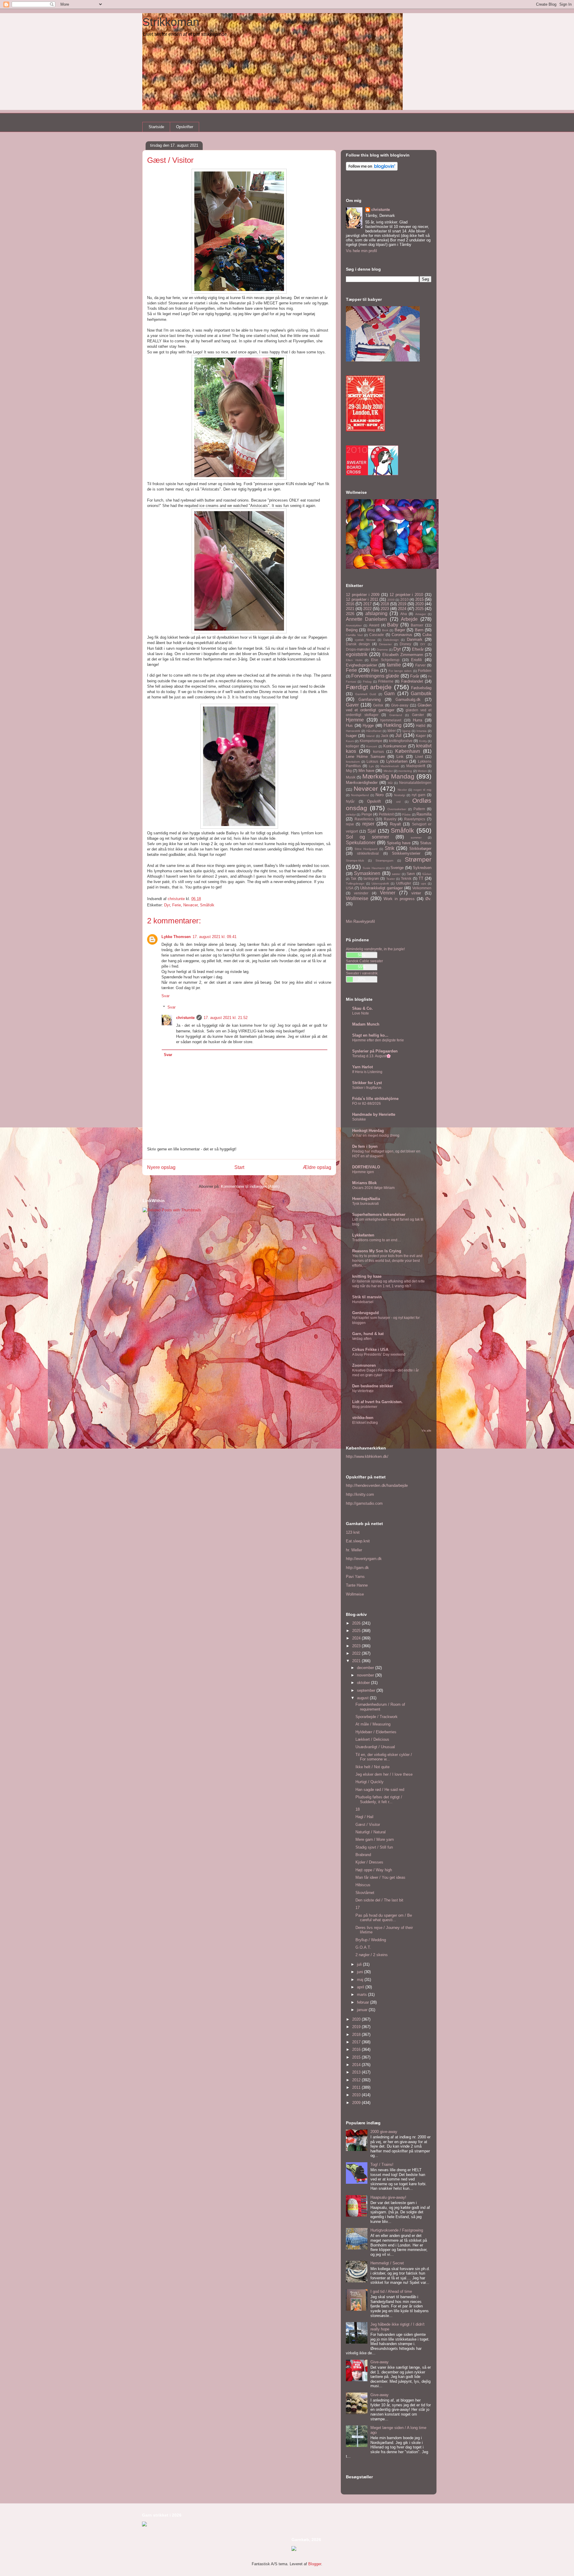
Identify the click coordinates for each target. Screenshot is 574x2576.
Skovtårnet (365, 1893)
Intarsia (422, 731)
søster (396, 874)
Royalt (395, 824)
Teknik (406, 878)
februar (364, 2002)
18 (358, 1809)
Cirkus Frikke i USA (370, 1350)
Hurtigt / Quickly (370, 1782)
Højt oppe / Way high (374, 1870)
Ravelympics (415, 819)
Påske (406, 815)
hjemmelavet (391, 720)
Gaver (352, 705)
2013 (357, 2072)
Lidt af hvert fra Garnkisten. (377, 1402)
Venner (388, 893)
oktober (364, 1683)
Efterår (418, 649)
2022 (367, 609)
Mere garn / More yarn (375, 1839)
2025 (419, 609)
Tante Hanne (357, 1585)
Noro (380, 795)
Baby (393, 625)
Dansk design (358, 644)
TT (421, 878)
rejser (368, 824)
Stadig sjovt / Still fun (374, 1847)
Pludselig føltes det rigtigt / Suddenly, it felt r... (379, 1799)
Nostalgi (400, 795)
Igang (406, 731)
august (363, 1698)
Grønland (396, 715)
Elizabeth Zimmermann (403, 655)
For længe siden (400, 671)
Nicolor (402, 790)
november (366, 1675)
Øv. (428, 899)
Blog (371, 630)
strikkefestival (368, 853)
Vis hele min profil (361, 251)
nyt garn (419, 795)
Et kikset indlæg (365, 1423)
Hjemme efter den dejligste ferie (378, 1040)
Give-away (400, 705)
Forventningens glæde (375, 676)
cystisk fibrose (365, 640)
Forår (415, 676)
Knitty (423, 741)
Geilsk (378, 705)
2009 (391, 600)
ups (423, 884)
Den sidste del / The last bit (379, 1900)
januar (363, 2010)
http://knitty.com (360, 1494)
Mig (349, 771)
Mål (390, 783)
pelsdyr (351, 815)
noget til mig (422, 790)
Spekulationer (361, 843)
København (408, 751)
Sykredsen (422, 868)
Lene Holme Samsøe (365, 757)
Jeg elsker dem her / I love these (384, 1774)
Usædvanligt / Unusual (375, 1747)
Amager (421, 614)
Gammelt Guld (366, 694)
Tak (354, 878)
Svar (165, 996)
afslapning (376, 613)
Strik (390, 848)
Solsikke (359, 1119)
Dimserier (385, 644)
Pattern (419, 809)
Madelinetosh (390, 766)
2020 (419, 604)
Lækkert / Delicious (372, 1739)
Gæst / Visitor (368, 1825)
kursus (378, 751)
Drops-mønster (358, 649)
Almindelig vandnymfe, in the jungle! (375, 949)
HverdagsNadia (366, 1199)
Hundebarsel (363, 1302)
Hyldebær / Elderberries (376, 1732)
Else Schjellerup (385, 660)
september (367, 1690)
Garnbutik (421, 694)
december (366, 1668)
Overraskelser (397, 809)
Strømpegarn (384, 861)
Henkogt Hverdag (368, 1131)
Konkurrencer (395, 746)
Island (370, 736)
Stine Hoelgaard (366, 849)
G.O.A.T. (363, 1947)
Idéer (392, 731)
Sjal (372, 831)
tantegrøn (371, 878)
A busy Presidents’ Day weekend (379, 1354)
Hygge (368, 725)
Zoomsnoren (364, 1365)
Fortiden (425, 671)
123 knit (353, 1532)
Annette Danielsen (366, 619)
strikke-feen (363, 1418)
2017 (367, 604)
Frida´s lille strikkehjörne (375, 1099)
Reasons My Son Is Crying (377, 1251)
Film (375, 671)
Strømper (418, 859)
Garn (389, 694)
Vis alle (426, 1430)
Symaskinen (367, 873)
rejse (350, 824)
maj (361, 1980)
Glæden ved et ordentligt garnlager (389, 708)
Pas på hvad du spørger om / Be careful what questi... (384, 1918)
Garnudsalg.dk (408, 699)
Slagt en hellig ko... (370, 1035)
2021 (350, 609)
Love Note (361, 1013)
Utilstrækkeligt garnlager (381, 888)
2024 (402, 609)
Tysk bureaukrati (365, 1204)
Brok (385, 630)
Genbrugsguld (365, 1313)
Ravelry (390, 819)
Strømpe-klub (355, 861)
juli (360, 1964)
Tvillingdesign (355, 884)
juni (361, 1972)
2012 (357, 2080)
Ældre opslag (317, 1167)
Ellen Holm (354, 660)
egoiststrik (357, 654)
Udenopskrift (380, 884)
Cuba (427, 635)
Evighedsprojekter (361, 665)
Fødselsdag (421, 688)
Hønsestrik (353, 731)
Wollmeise (357, 898)
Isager (351, 736)
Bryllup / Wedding (371, 1940)
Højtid (421, 725)
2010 (404, 599)
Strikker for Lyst (367, 1083)
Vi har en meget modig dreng (376, 1135)
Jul (398, 735)
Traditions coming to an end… (377, 1240)
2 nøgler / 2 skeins (372, 1955)
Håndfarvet (374, 731)
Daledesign (391, 640)
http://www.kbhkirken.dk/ (367, 1456)
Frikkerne (386, 681)
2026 (350, 614)
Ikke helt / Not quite (373, 1767)
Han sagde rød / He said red (380, 1790)
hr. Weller (354, 1550)
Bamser (417, 625)
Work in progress (399, 899)
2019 (402, 604)
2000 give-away (384, 2132)
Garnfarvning (370, 699)
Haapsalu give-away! (388, 2197)
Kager (421, 736)
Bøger (400, 630)
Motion (422, 771)
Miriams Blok (364, 1183)
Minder (388, 771)
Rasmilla (424, 814)
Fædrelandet (412, 681)
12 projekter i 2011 (362, 599)
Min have (366, 771)
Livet (419, 757)
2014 (357, 2065)
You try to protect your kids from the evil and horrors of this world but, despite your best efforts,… (387, 1261)
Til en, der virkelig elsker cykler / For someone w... (384, 1757)
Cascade (377, 635)
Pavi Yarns (355, 1577)
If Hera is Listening (367, 1072)
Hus (349, 725)
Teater (391, 879)
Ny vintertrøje (363, 1391)
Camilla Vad (354, 635)
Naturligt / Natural (371, 1832)
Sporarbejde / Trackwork (377, 1717)
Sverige (397, 868)
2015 (419, 599)
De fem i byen (365, 1146)
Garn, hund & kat (368, 1334)
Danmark (415, 639)
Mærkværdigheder (362, 783)
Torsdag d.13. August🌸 (371, 1056)
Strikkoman (171, 22)
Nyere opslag (161, 1167)
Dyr (167, 905)
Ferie (177, 905)
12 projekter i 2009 (363, 595)
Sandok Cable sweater (364, 961)
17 (358, 1908)
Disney (405, 644)
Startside (156, 127)
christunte (185, 1018)
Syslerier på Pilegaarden (375, 1051)
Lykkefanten (397, 761)
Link (400, 757)
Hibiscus (363, 1885)
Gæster (418, 715)
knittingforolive (401, 741)
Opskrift (374, 801)
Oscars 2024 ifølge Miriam (373, 1188)
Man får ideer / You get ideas (380, 1877)
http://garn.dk (357, 1568)
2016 (350, 604)
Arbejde (409, 619)
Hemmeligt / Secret (387, 2263)
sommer (416, 838)
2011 (357, 2087)
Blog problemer (365, 1407)
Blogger (315, 2564)
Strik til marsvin (367, 1297)
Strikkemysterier (406, 853)
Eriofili (416, 660)
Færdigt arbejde (369, 687)
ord (398, 802)
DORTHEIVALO (366, 1167)
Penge (367, 814)
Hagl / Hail (364, 1817)
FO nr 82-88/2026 (367, 1104)
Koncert (372, 746)
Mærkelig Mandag (388, 776)
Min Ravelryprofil (360, 921)
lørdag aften (362, 1339)
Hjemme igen (363, 1172)
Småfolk (207, 905)
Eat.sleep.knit (358, 1541)
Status (426, 843)
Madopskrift (416, 766)
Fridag (367, 682)
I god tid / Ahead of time (391, 2291)
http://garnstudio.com (364, 1503)
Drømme (382, 650)
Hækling (393, 725)
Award (374, 625)
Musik (351, 777)
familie (394, 665)
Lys (371, 766)
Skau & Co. (362, 1008)
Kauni (350, 741)
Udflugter (404, 883)
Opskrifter (185, 127)
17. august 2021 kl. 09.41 (215, 937)
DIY (423, 644)
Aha (404, 614)
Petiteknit (386, 814)
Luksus (372, 761)
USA (350, 888)
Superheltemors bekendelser (379, 1215)
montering (405, 771)
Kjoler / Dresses (369, 1862)
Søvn (411, 874)
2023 (385, 609)
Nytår (350, 801)
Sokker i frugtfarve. (367, 1088)
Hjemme (355, 720)
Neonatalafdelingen (415, 783)
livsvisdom (353, 762)
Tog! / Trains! (382, 2164)
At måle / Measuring (373, 1724)
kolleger (352, 746)
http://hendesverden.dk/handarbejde (377, 1485)
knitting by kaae (367, 1276)
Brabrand (363, 1855)
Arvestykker (354, 625)
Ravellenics (364, 819)
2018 (385, 604)
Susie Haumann (374, 868)
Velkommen (422, 888)
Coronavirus (402, 635)
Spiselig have (399, 843)
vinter (416, 893)
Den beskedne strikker (373, 1386)
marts (362, 1995)
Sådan (427, 874)
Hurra (417, 720)
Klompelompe (371, 741)
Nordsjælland (360, 795)
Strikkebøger (420, 849)
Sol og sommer (367, 837)
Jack (385, 736)
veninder (361, 893)
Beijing (352, 630)
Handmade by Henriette (374, 1114)
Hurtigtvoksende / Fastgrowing (397, 2230)
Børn (419, 630)
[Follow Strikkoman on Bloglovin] (372, 169)
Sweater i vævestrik (362, 973)
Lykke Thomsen (176, 937)
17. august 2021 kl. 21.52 (226, 1018)
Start (239, 1167)
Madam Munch (366, 1024)
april (361, 1987)
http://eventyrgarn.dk (364, 1559)
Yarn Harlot (362, 1067)
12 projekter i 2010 (406, 595)
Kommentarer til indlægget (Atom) (250, 1186)
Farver (420, 665)
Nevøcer (190, 905)
